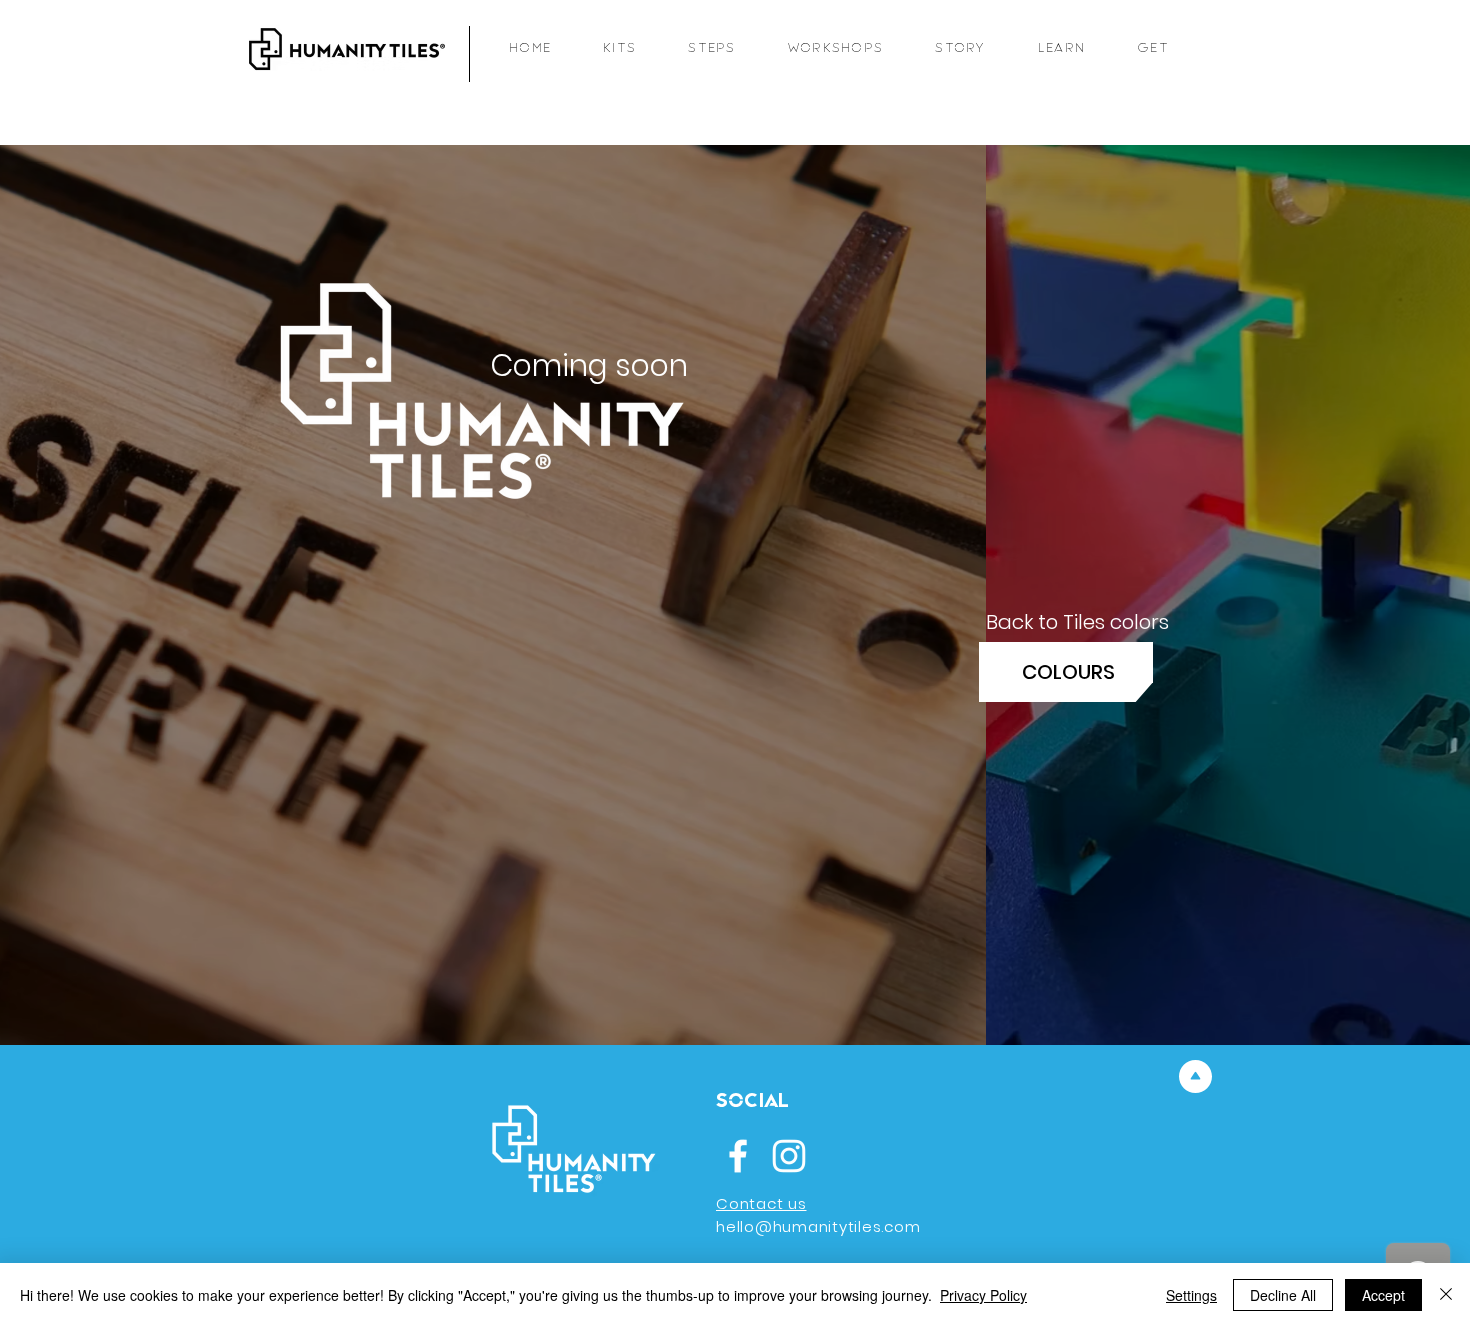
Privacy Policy (983, 1295)
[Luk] (1446, 1295)
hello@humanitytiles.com (818, 1226)
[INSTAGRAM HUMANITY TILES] (789, 1156)
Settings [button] (1191, 1295)
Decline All (1283, 1295)
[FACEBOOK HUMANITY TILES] (738, 1156)
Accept (1383, 1295)
